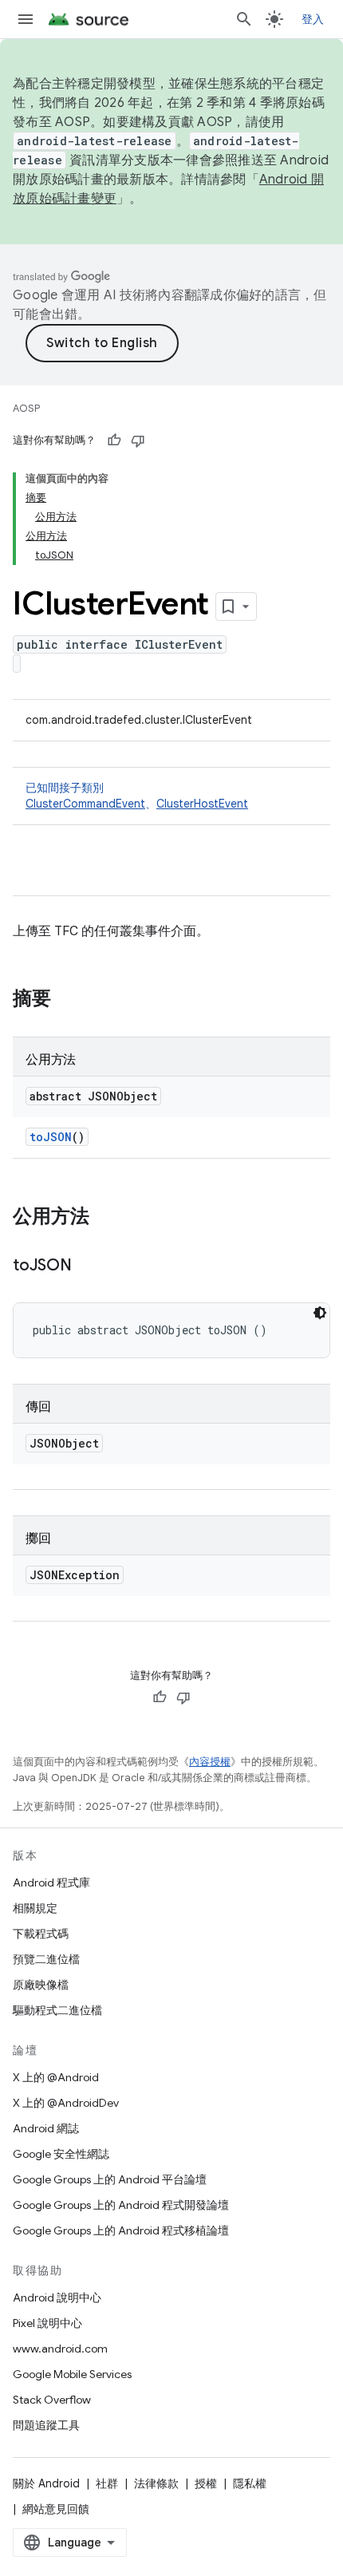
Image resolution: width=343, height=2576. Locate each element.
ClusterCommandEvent (85, 804)
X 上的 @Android (56, 2077)
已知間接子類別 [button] (137, 796)
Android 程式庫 (51, 1883)
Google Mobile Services (72, 2374)
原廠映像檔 (41, 1985)
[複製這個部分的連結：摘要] (67, 1000)
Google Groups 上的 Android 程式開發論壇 (121, 2205)
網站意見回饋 (56, 2509)
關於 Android (46, 2483)
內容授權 (210, 1762)
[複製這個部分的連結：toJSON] (88, 1266)
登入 (313, 19)
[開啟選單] (26, 19)
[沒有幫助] (138, 441)
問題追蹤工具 (46, 2425)
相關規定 (35, 1908)
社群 (107, 2483)
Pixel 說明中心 (47, 2323)
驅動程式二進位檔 (57, 2010)
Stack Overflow (52, 2400)
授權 (206, 2483)
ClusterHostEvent (202, 804)
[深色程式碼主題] (320, 1313)
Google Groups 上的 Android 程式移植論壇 (121, 2230)
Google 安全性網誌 (61, 2154)
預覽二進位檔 (46, 1959)
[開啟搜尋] (244, 19)
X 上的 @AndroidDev (66, 2103)
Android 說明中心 (57, 2297)
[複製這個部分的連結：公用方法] (105, 1218)
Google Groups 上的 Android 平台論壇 (110, 2179)
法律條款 (156, 2483)
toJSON (51, 1137)
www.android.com (60, 2349)
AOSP (26, 408)
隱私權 (250, 2483)
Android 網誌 (46, 2128)
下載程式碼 (41, 1934)
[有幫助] (114, 441)
